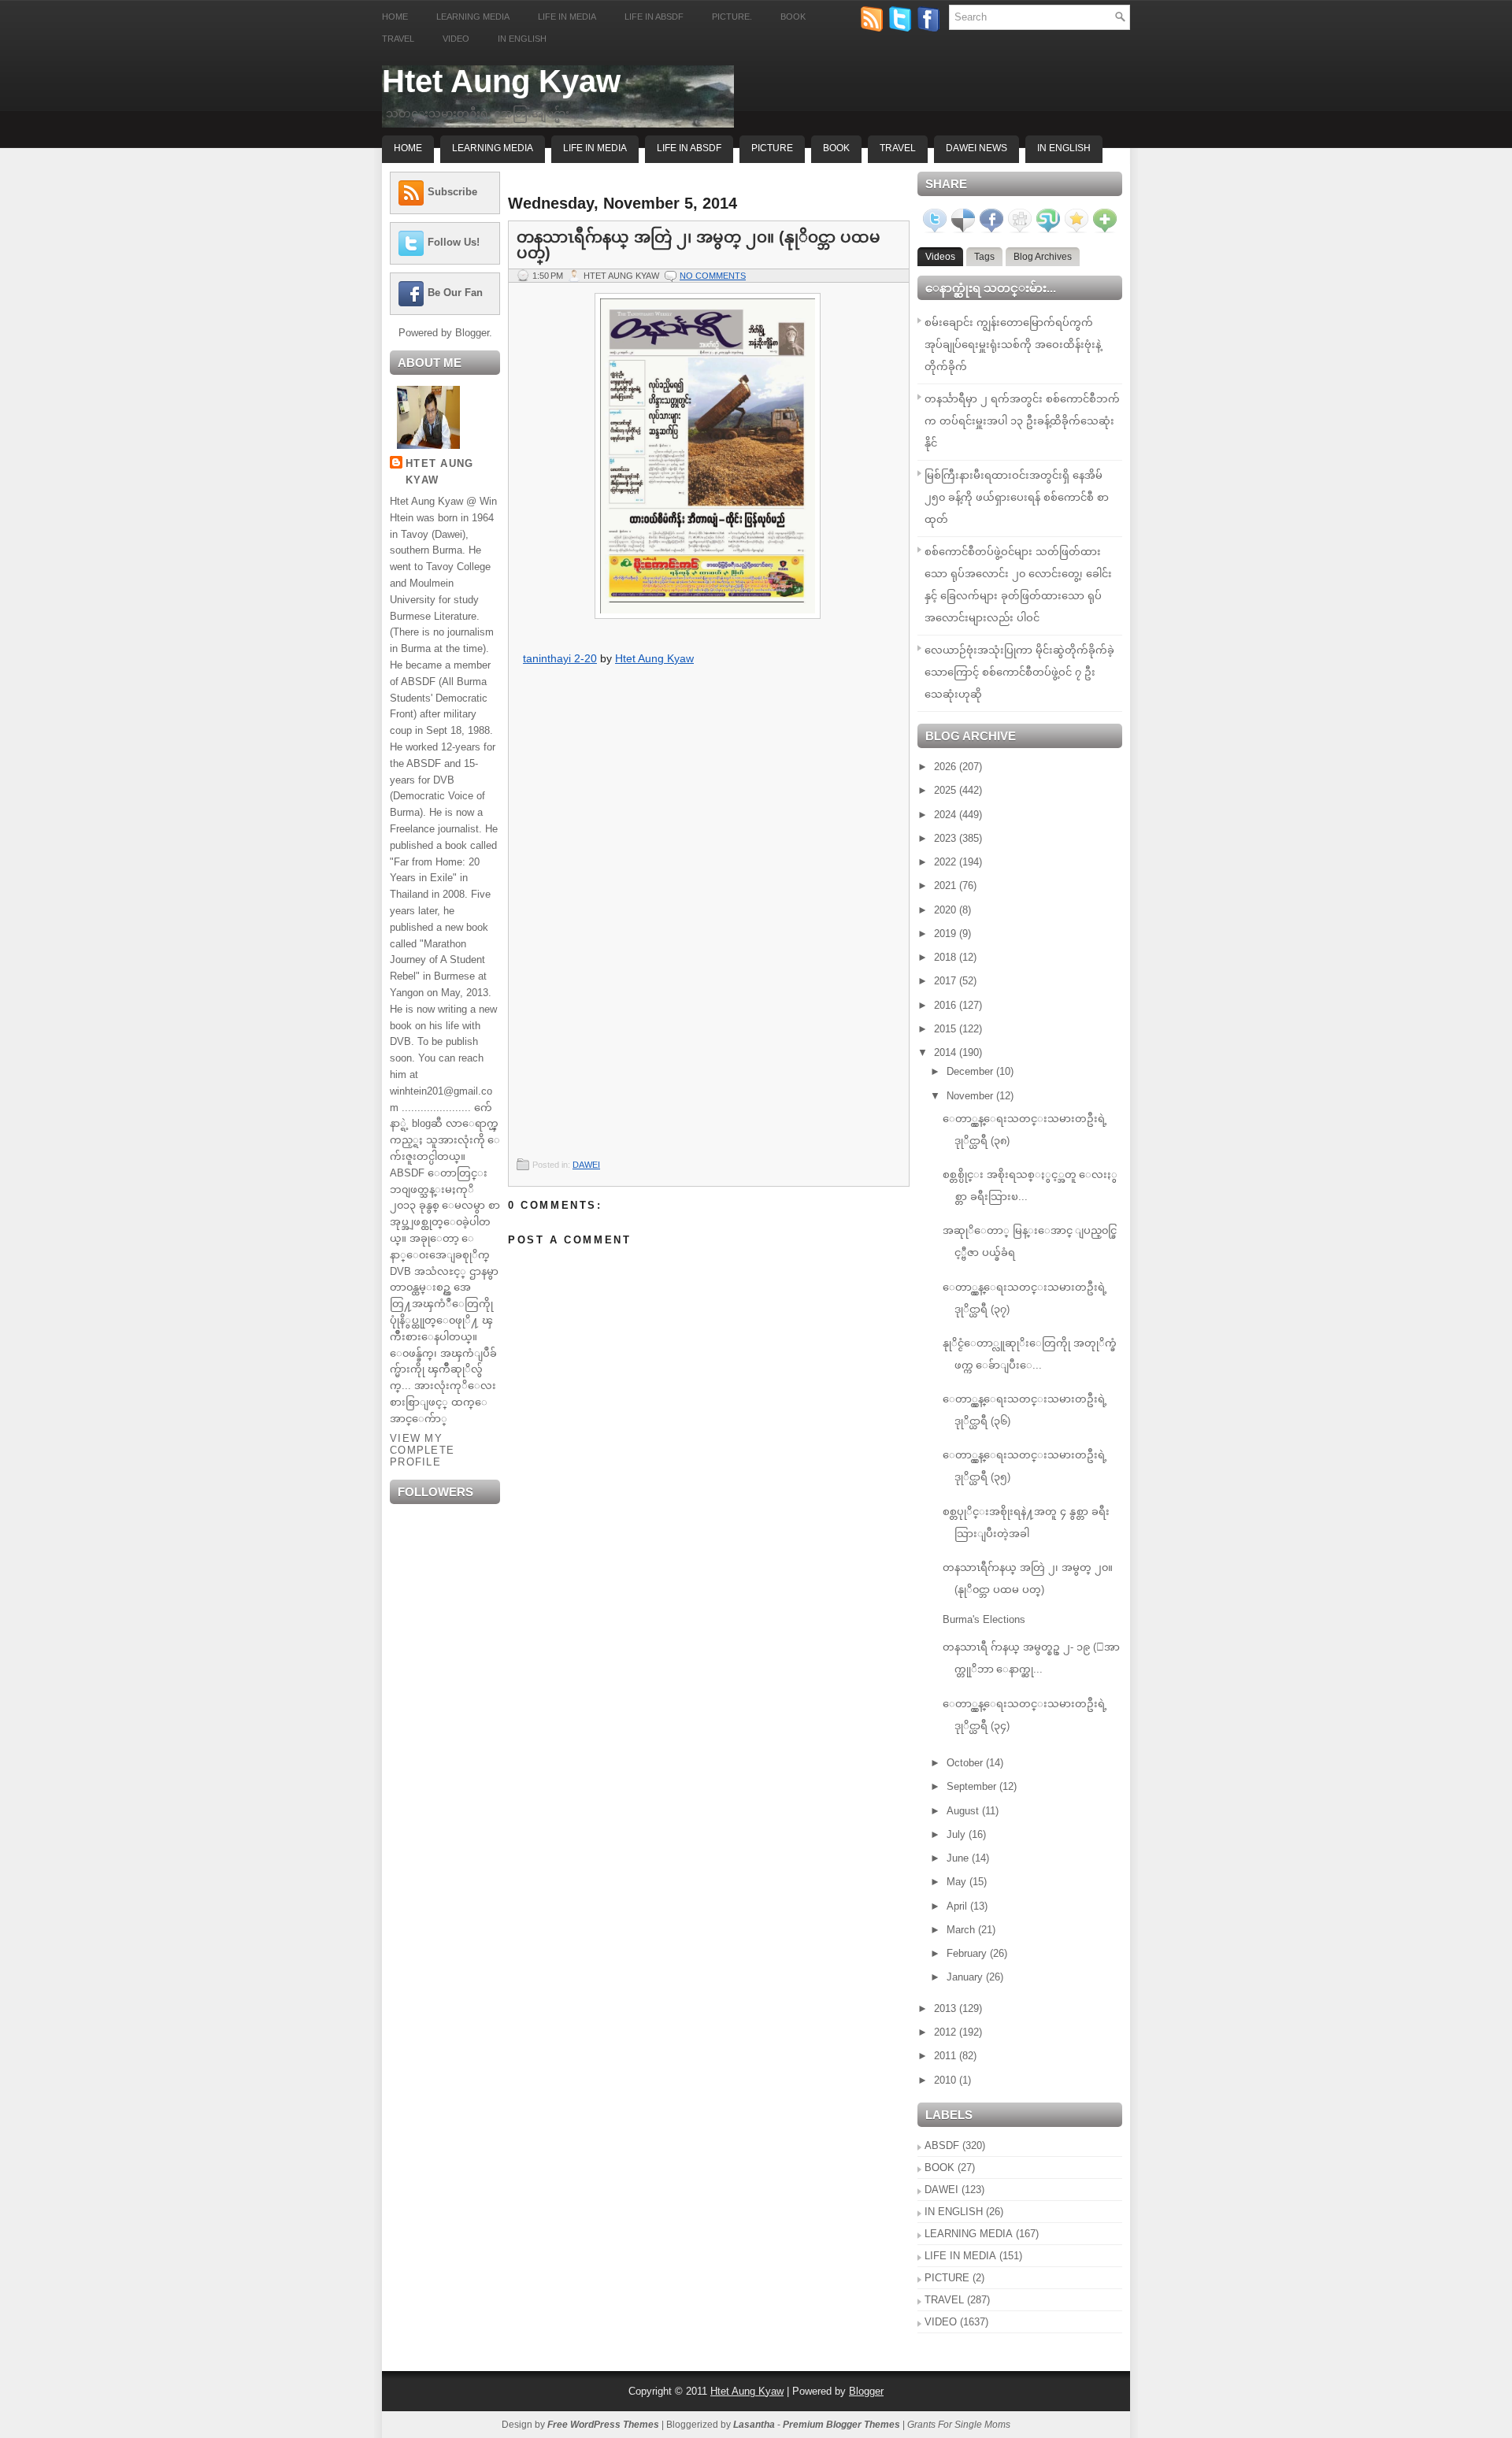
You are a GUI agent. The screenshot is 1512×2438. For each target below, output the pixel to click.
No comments (713, 276)
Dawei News (976, 148)
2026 (947, 767)
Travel (398, 39)
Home (395, 17)
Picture (772, 148)
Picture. (732, 17)
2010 (947, 2080)
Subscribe (452, 192)
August (964, 1811)
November (971, 1096)
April (958, 1906)
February (968, 1953)
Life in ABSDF (654, 17)
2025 (947, 790)
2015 (947, 1029)
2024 (947, 815)
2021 (947, 886)
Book (793, 17)
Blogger (472, 333)
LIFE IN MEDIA (960, 2256)
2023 (947, 838)
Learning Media (473, 17)
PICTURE (947, 2278)
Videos (940, 257)
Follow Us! (454, 242)
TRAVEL (944, 2300)
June (959, 1858)
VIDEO (941, 2322)
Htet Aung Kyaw (501, 81)
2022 (947, 862)
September (973, 1786)
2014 (947, 1052)
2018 (947, 957)
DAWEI (586, 1165)
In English (522, 39)
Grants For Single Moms (959, 2425)
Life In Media (595, 148)
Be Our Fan (455, 293)
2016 (947, 1005)
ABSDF (942, 2145)
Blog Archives (1043, 257)
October (966, 1763)
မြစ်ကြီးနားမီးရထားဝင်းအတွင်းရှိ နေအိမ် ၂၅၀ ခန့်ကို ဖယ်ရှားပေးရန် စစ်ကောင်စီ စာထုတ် (1017, 497)
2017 (947, 981)
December (971, 1071)
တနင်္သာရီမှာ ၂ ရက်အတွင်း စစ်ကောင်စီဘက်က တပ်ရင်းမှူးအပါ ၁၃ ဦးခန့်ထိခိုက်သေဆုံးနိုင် (1022, 421)
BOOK (939, 2168)
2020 (947, 910)
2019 (947, 934)
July (958, 1834)
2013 (947, 2008)
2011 (947, 2056)
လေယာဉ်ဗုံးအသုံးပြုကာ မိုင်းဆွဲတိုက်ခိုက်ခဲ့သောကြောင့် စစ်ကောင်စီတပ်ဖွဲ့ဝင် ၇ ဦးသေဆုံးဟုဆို (1019, 672)
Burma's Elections (984, 1619)
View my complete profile (422, 1450)
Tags (984, 257)
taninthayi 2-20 (560, 658)
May (958, 1882)
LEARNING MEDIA (969, 2234)
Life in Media (567, 17)
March (962, 1930)
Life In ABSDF (689, 148)
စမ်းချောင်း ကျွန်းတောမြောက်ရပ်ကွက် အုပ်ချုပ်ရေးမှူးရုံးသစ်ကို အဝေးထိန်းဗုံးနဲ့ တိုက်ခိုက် (1013, 345)
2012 (947, 2032)
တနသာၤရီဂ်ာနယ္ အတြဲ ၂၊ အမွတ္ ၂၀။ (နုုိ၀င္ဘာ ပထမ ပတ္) (699, 245)
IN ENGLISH (954, 2212)
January (966, 1977)
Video (456, 39)
